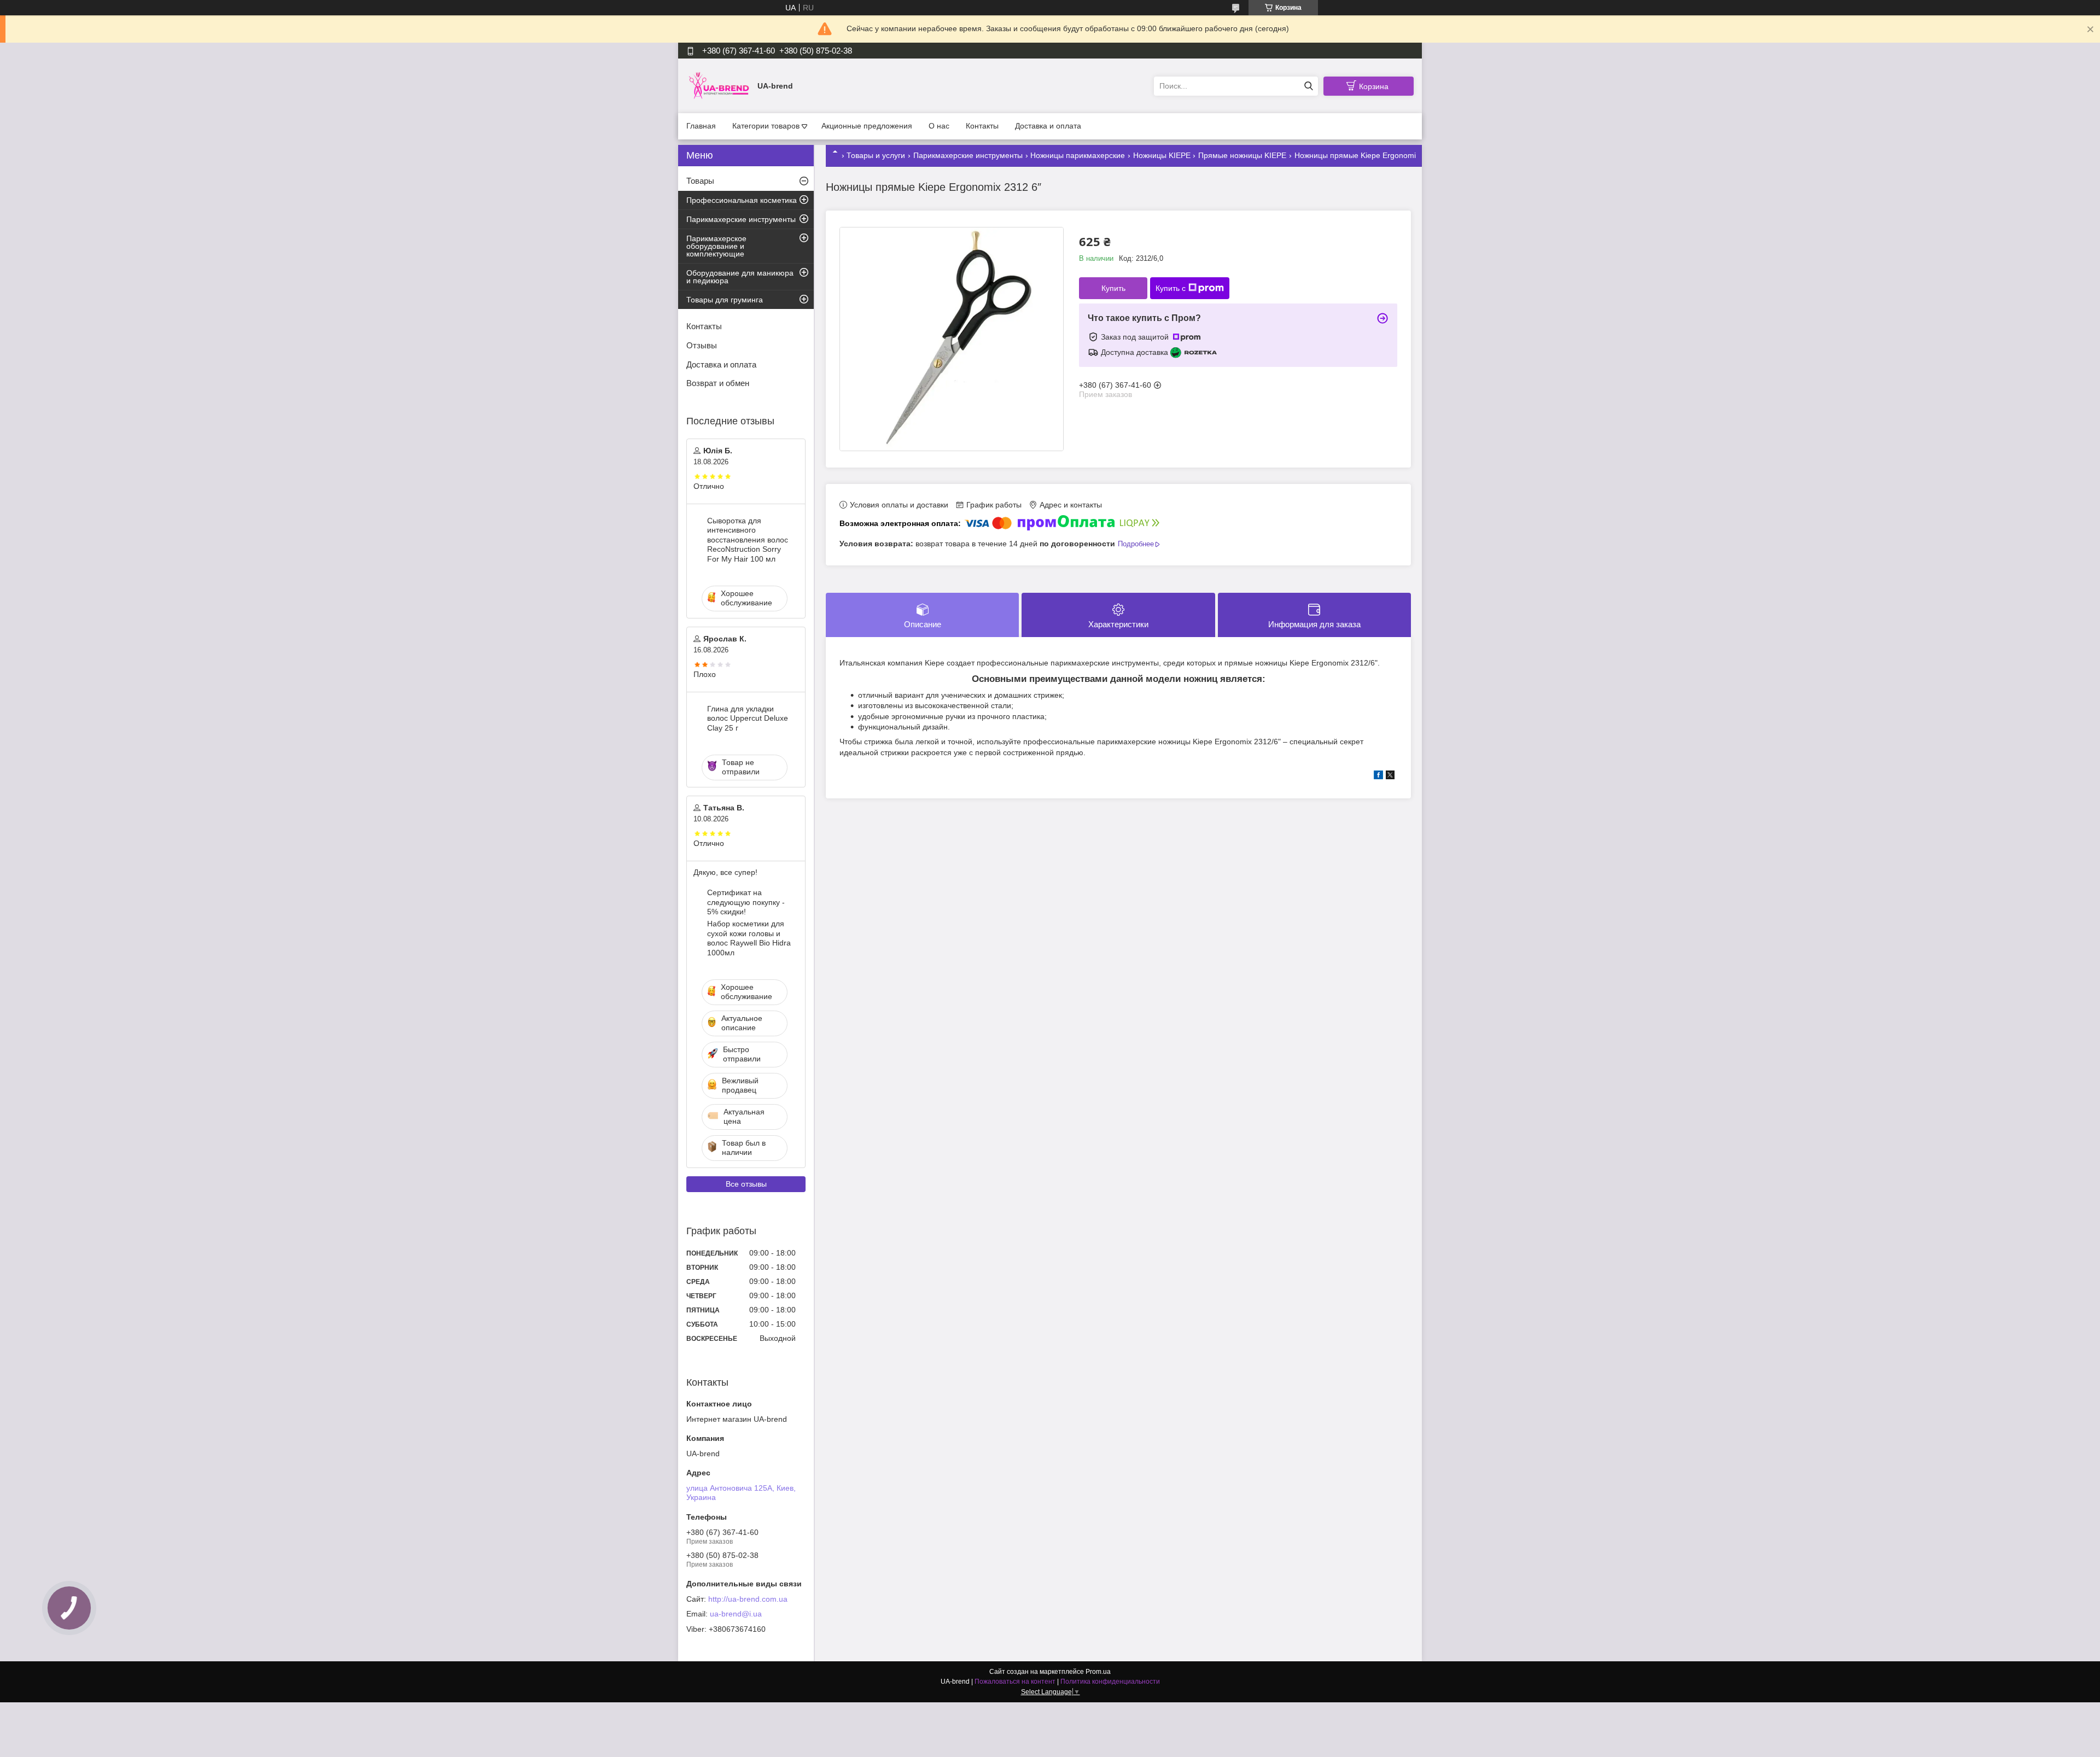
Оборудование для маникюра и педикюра (740, 277)
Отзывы (702, 345)
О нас (939, 126)
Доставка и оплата (1048, 126)
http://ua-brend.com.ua (748, 1599)
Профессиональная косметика (742, 200)
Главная (701, 126)
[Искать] (1308, 86)
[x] (1390, 777)
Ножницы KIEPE (1162, 155)
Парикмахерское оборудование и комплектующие (716, 246)
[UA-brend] (719, 85)
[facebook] (1378, 777)
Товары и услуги (876, 155)
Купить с (1171, 288)
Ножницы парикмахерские (1078, 155)
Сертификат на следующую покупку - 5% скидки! (746, 902)
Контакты (982, 126)
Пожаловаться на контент (1015, 1682)
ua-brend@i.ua (736, 1614)
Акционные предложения (867, 126)
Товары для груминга (725, 300)
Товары (700, 181)
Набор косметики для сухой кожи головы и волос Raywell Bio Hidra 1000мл (749, 938)
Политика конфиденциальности (1110, 1682)
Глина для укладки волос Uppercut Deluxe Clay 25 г (748, 718)
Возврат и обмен (718, 383)
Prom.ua (1098, 1672)
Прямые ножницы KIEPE (1242, 155)
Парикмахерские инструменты (968, 155)
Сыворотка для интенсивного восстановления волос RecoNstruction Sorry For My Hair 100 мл (748, 540)
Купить (1113, 288)
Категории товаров (766, 126)
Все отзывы (746, 1184)
